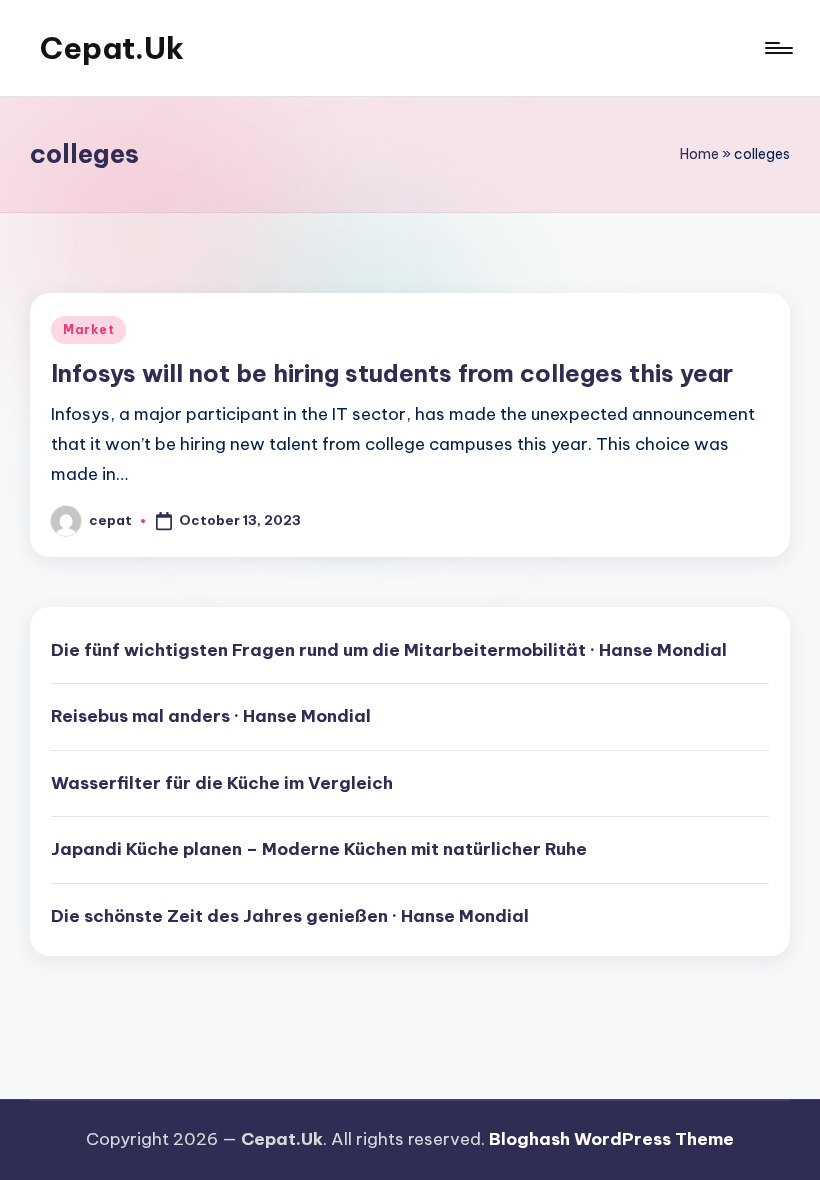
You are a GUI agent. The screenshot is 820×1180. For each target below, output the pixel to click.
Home (699, 154)
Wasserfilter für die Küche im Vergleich (222, 783)
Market (88, 329)
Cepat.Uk (112, 48)
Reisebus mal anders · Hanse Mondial (211, 716)
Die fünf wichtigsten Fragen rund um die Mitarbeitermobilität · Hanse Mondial (389, 650)
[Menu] (777, 48)
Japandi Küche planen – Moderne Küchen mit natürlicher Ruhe (319, 849)
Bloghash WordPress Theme (611, 1139)
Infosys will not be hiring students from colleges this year (392, 373)
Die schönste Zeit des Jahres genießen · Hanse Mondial (290, 916)
